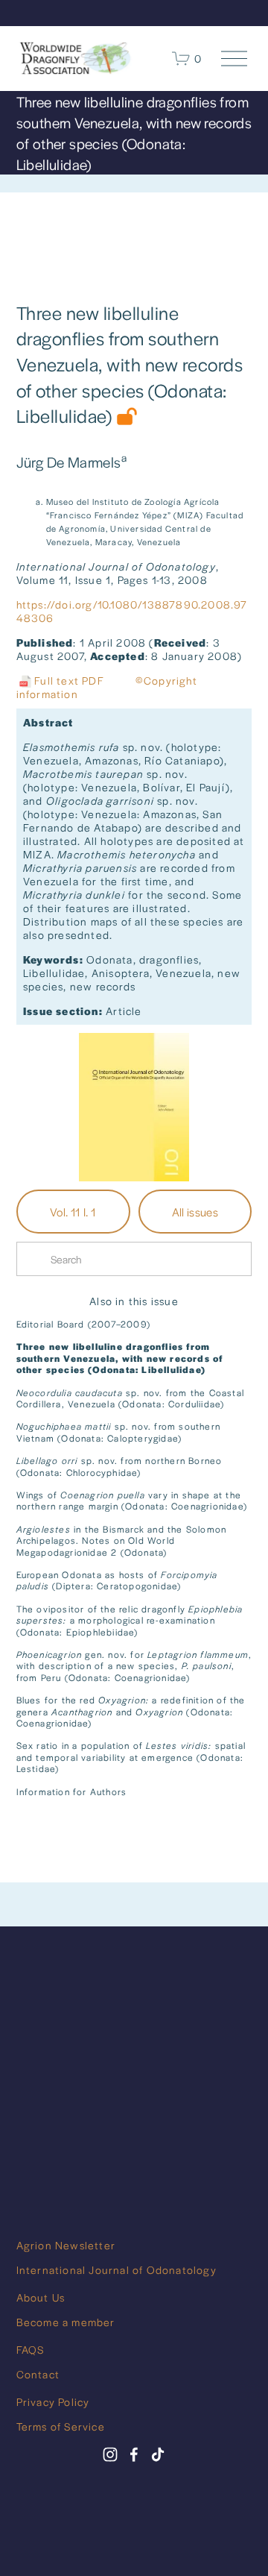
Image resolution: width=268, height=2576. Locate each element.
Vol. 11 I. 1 (73, 1212)
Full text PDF (60, 680)
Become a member (66, 2322)
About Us (41, 2297)
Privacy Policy (53, 2401)
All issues (195, 1212)
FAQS (31, 2349)
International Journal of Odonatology (117, 2269)
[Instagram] (110, 2454)
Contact (38, 2374)
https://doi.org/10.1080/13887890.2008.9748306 (132, 611)
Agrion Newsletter (66, 2245)
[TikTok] (158, 2454)
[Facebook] (134, 2454)
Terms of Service (61, 2426)
